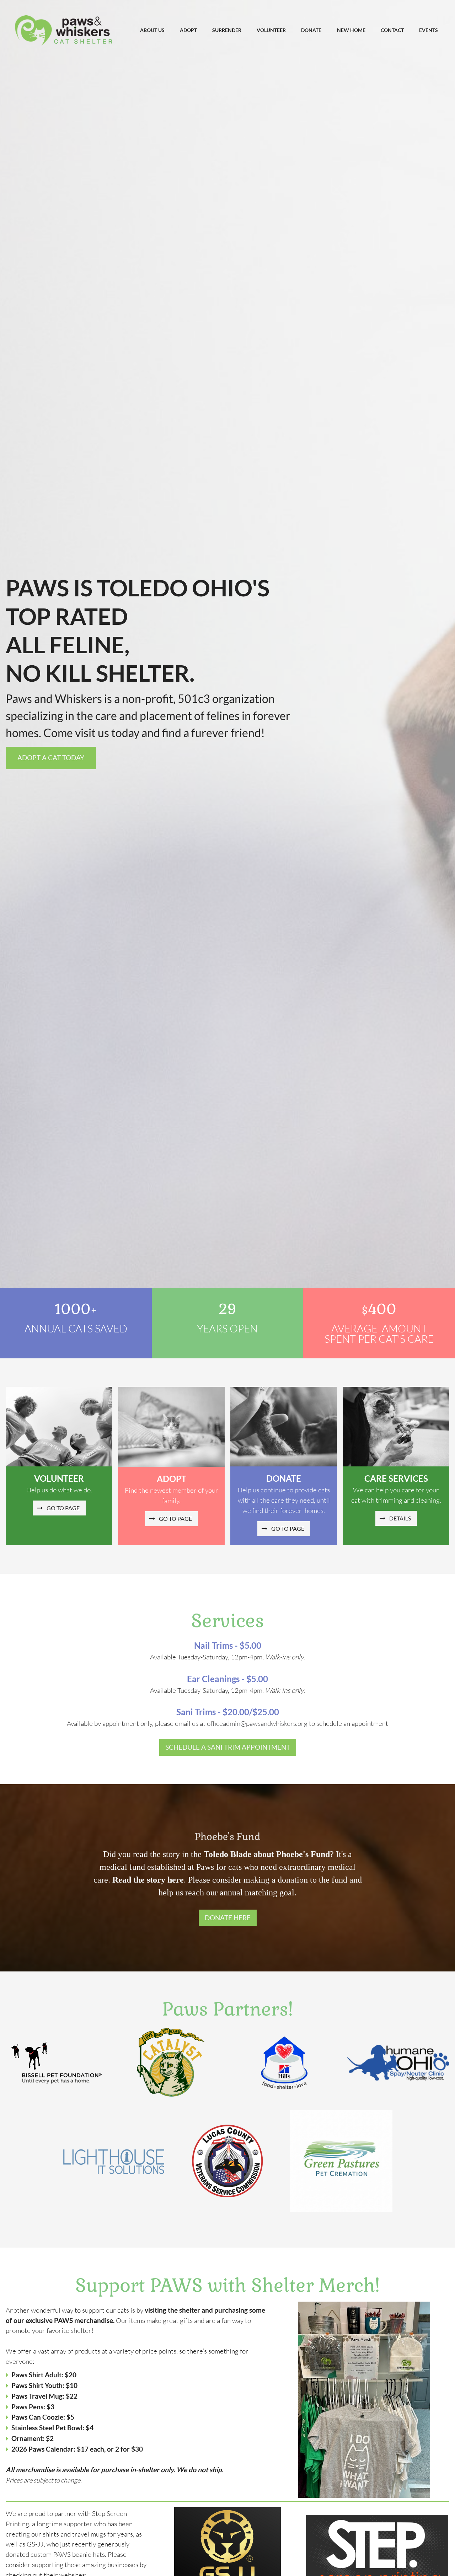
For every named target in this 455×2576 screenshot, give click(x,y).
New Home (351, 30)
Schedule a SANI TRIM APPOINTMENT (228, 1747)
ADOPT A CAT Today (51, 758)
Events (429, 30)
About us (152, 30)
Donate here (228, 1918)
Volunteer (271, 30)
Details (399, 1518)
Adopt (188, 30)
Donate (311, 30)
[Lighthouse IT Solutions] (114, 2161)
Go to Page (62, 1508)
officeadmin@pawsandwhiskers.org (257, 1723)
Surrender (227, 30)
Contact (392, 30)
